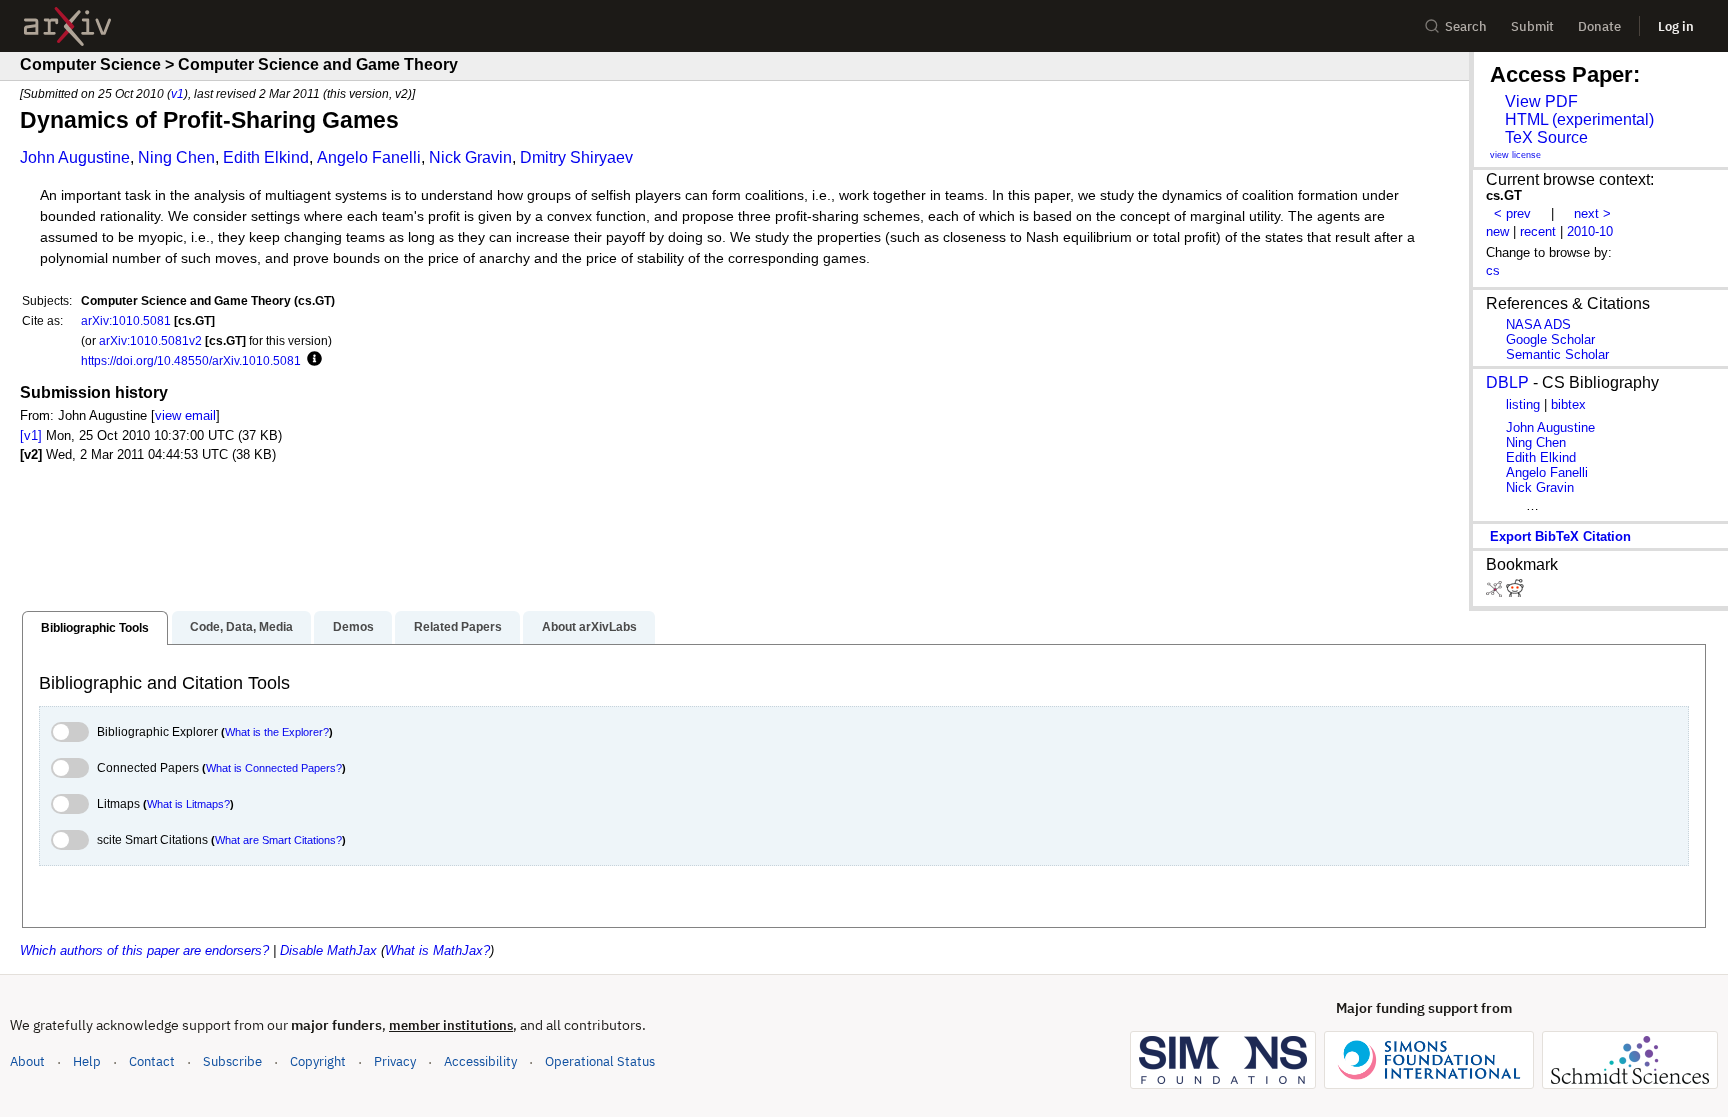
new (1497, 231)
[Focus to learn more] (311, 360)
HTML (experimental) (1579, 119)
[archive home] (67, 26)
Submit (1532, 26)
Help (87, 1061)
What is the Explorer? (277, 732)
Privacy (395, 1061)
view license (1515, 155)
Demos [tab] (353, 627)
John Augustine (75, 157)
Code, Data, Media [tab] (241, 627)
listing (1523, 404)
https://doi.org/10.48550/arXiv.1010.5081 (191, 360)
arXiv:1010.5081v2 (150, 340)
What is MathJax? (437, 950)
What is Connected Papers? (274, 768)
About (27, 1061)
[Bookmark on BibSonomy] (1496, 592)
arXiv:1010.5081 (126, 320)
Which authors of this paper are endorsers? (144, 950)
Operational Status (600, 1061)
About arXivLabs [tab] (589, 627)
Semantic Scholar (1557, 354)
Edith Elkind (266, 157)
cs (1493, 270)
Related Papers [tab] (458, 627)
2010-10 (1590, 231)
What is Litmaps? (188, 804)
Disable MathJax (328, 950)
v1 (177, 93)
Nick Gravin (470, 157)
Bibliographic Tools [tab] (95, 628)
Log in (1676, 26)
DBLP (1507, 382)
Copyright (318, 1061)
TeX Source (1546, 137)
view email (185, 415)
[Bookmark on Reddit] (1515, 592)
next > (1592, 213)
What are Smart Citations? (278, 840)
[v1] (31, 435)
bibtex (1568, 404)
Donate (1599, 26)
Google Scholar (1550, 339)
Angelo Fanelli (369, 157)
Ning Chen (176, 157)
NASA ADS (1538, 324)
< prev (1512, 213)
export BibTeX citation (1560, 536)
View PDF (1541, 101)
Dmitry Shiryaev (576, 157)
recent (1538, 231)
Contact (152, 1061)
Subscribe (232, 1061)
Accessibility (480, 1061)
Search (1466, 26)
